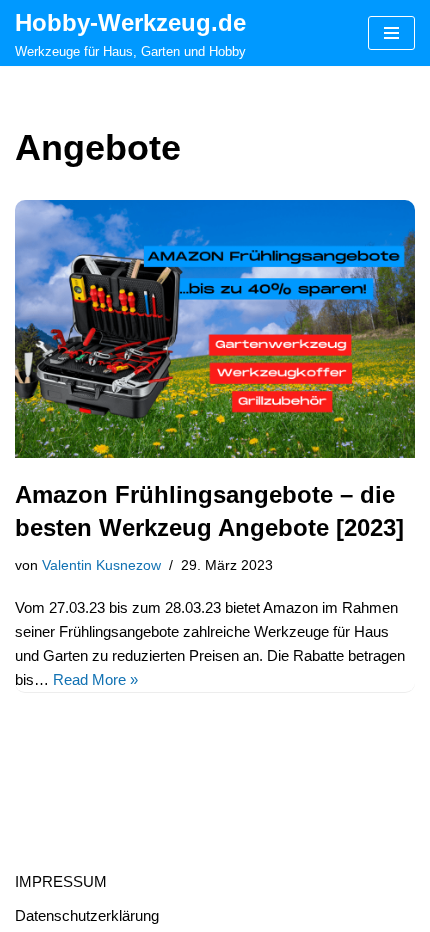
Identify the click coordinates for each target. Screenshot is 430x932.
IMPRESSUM (61, 881)
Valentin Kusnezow (101, 565)
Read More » (95, 679)
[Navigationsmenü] (391, 33)
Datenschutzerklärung (87, 915)
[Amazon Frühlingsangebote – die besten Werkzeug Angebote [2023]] (215, 329)
